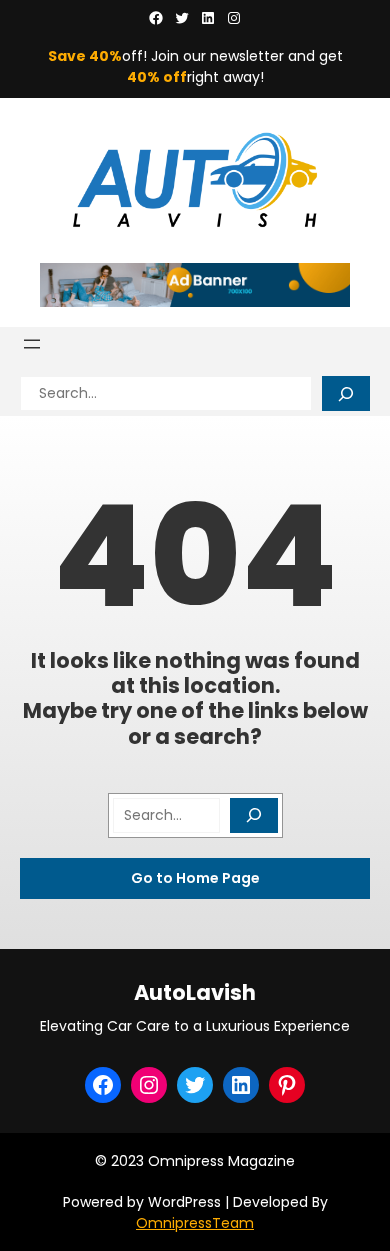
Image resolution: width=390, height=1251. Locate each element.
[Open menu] (32, 344)
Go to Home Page (195, 878)
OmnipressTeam (195, 1223)
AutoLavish (195, 992)
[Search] (346, 393)
